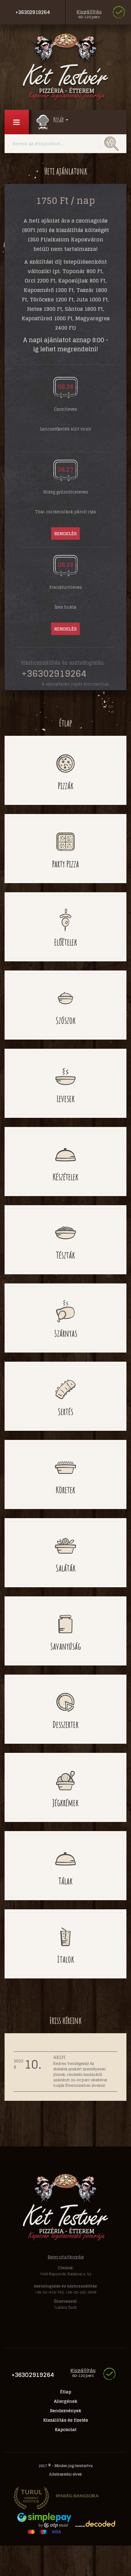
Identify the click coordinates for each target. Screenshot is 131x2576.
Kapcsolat (66, 2429)
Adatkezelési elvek (65, 2474)
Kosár (59, 120)
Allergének (66, 2401)
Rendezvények (66, 2411)
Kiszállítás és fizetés (66, 2420)
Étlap (66, 2392)
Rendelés (65, 533)
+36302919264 (33, 12)
